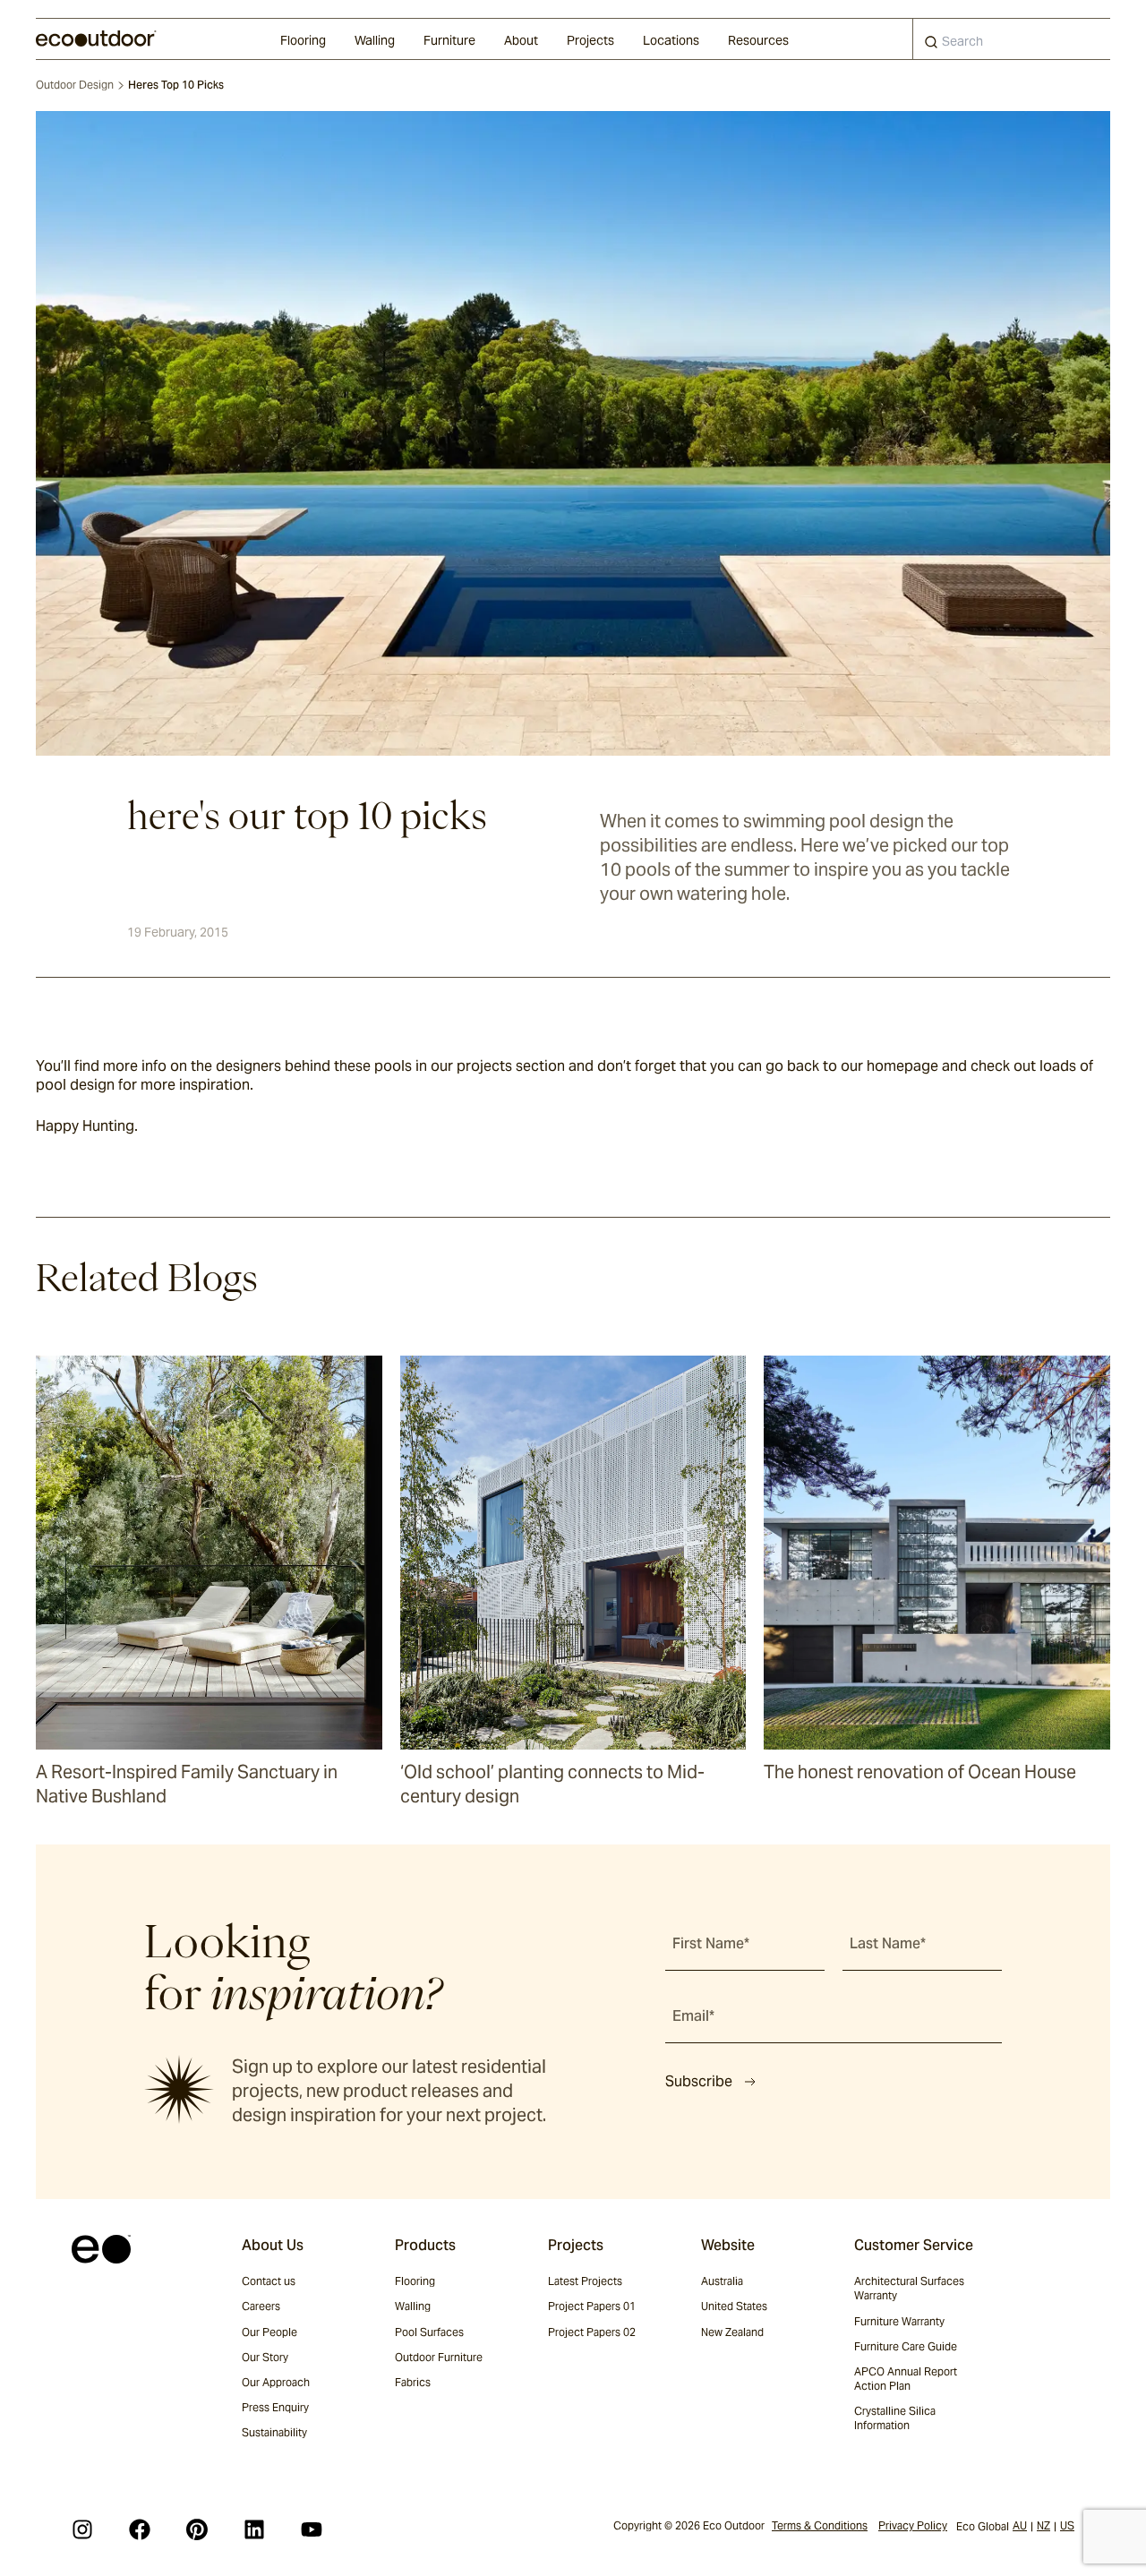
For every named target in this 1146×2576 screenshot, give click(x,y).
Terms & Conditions (820, 2525)
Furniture (449, 40)
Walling (375, 40)
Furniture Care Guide (906, 2346)
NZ (1043, 2525)
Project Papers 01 (592, 2306)
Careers (261, 2306)
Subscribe (699, 2081)
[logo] (96, 39)
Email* (693, 2016)
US (1067, 2525)
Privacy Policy (913, 2525)
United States (734, 2306)
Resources (758, 40)
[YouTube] (312, 2529)
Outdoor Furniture (439, 2357)
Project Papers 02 (592, 2332)
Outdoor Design (75, 85)
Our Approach (276, 2382)
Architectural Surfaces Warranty (909, 2288)
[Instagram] (82, 2529)
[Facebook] (140, 2529)
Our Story (265, 2357)
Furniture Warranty (899, 2321)
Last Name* (888, 1943)
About (521, 40)
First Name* (711, 1943)
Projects (590, 40)
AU (1020, 2525)
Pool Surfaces (429, 2332)
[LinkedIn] (254, 2529)
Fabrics (413, 2382)
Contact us (269, 2281)
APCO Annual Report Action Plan (906, 2379)
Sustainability (274, 2432)
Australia (722, 2281)
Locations (671, 40)
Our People (269, 2332)
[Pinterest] (197, 2529)
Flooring (303, 40)
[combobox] (1012, 39)
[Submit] (931, 46)
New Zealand (732, 2332)
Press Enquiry (275, 2407)
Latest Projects (585, 2281)
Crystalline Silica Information (895, 2418)
